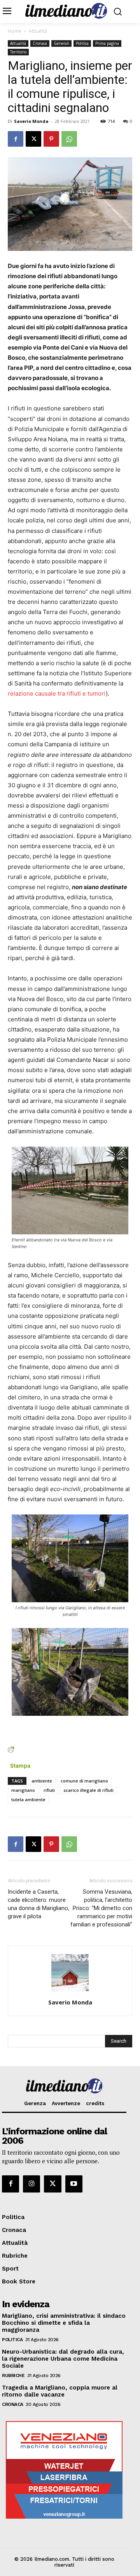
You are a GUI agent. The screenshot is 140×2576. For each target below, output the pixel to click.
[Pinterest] (51, 139)
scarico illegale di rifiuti (88, 1790)
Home (15, 31)
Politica (82, 43)
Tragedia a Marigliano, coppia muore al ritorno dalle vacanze (60, 2391)
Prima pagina (107, 43)
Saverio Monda (31, 121)
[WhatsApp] (69, 139)
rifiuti (49, 1790)
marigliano (23, 1790)
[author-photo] (70, 1991)
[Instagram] (31, 2184)
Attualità (38, 31)
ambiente (42, 1781)
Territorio (18, 52)
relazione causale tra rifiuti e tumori (57, 693)
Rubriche (13, 2375)
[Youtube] (74, 2184)
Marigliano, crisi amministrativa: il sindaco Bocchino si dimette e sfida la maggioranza (64, 2323)
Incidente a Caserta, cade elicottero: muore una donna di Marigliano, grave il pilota (38, 1904)
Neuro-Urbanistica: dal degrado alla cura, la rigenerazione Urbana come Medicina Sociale (63, 2359)
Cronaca (40, 43)
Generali (61, 43)
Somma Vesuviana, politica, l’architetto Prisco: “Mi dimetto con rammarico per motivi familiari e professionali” (101, 1908)
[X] (33, 139)
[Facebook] (16, 139)
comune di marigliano (84, 1781)
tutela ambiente (28, 1799)
